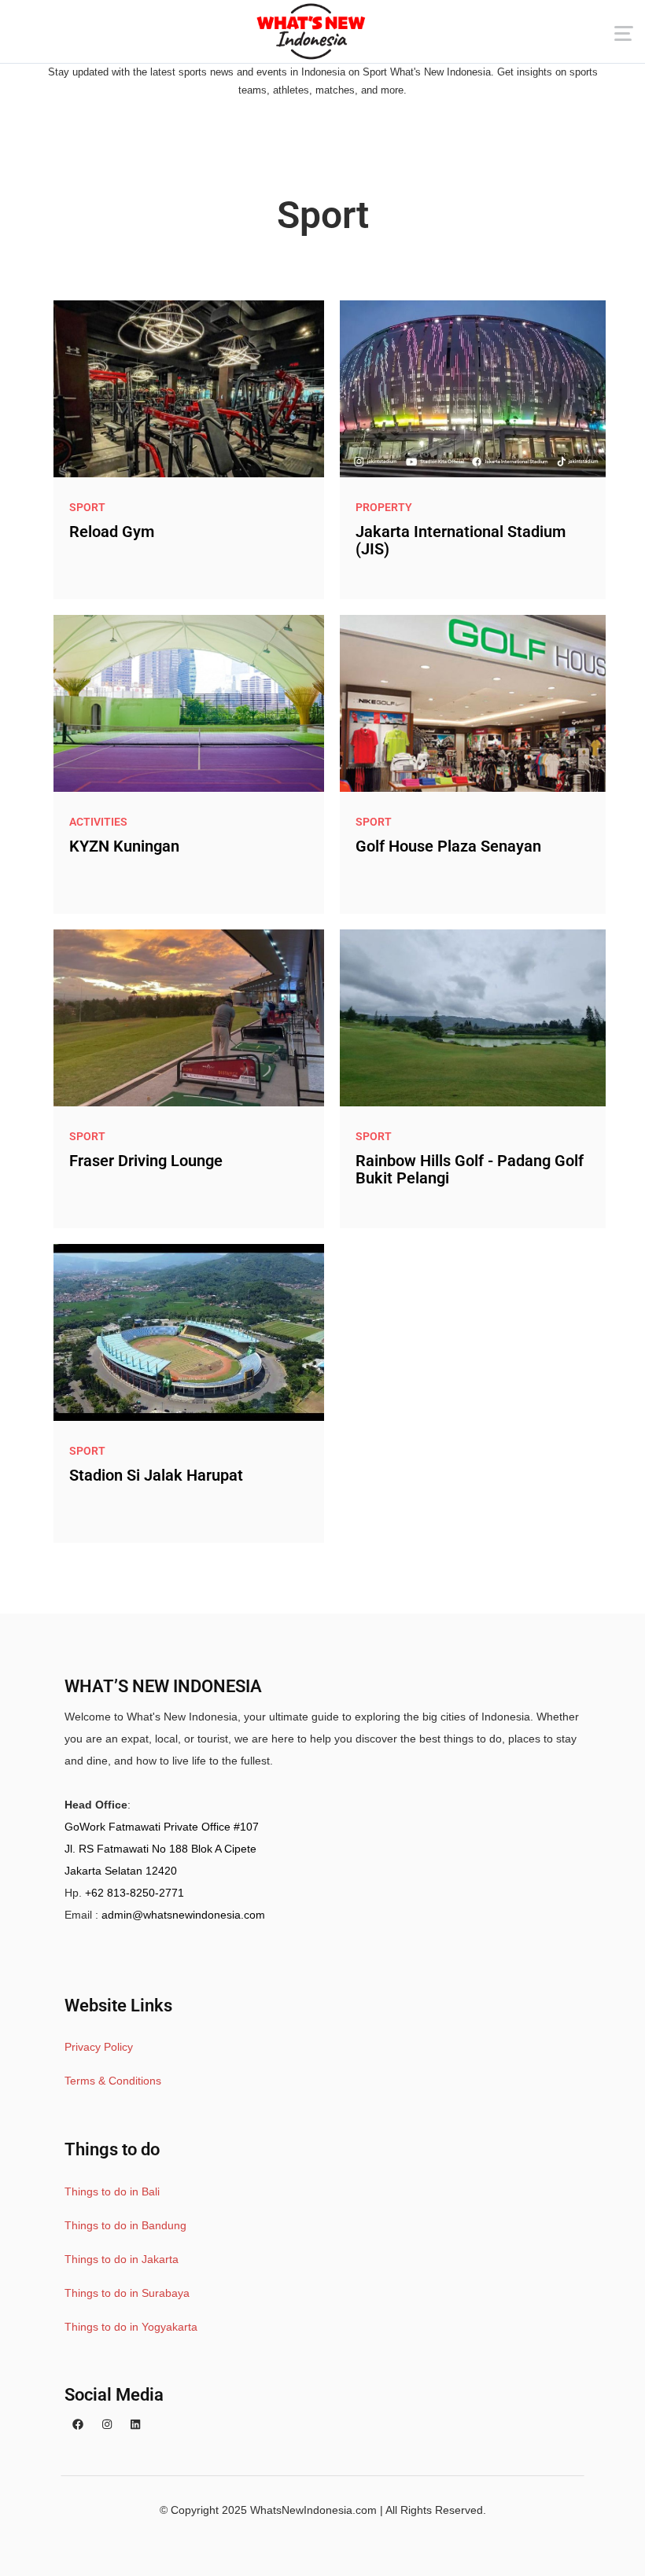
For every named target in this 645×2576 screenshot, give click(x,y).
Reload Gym (112, 532)
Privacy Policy (99, 2047)
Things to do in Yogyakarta (131, 2327)
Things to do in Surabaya (127, 2293)
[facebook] (78, 2425)
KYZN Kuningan (124, 846)
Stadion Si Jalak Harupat (156, 1475)
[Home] (311, 31)
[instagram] (107, 2425)
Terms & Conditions (113, 2081)
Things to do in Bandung (125, 2225)
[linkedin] (135, 2425)
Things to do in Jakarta (122, 2259)
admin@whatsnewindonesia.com (183, 1915)
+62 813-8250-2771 (135, 1893)
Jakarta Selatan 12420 (121, 1871)
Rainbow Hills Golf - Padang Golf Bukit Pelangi (470, 1169)
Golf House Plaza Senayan (448, 846)
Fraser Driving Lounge (146, 1161)
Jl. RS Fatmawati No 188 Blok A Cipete (160, 1849)
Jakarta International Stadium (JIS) (461, 540)
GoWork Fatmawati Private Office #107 (162, 1827)
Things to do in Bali (112, 2191)
